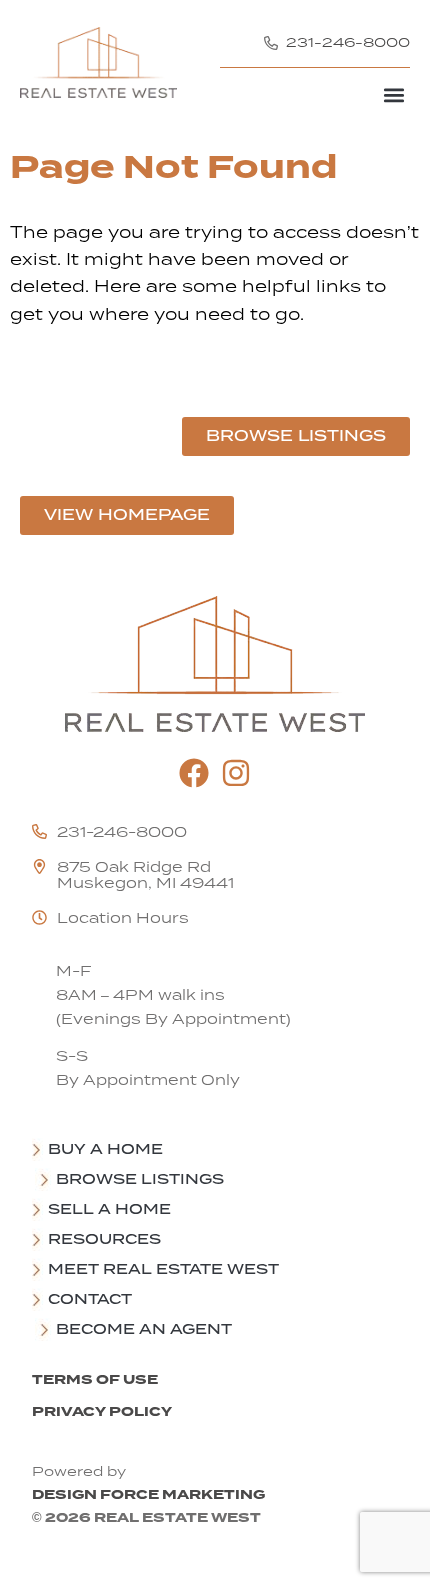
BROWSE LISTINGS (140, 1179)
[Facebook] (194, 773)
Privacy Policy (102, 1411)
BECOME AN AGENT (144, 1329)
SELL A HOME (109, 1209)
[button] (393, 94)
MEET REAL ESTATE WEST (163, 1269)
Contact (90, 1299)
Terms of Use (95, 1379)
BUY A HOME (105, 1149)
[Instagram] (236, 773)
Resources (104, 1239)
